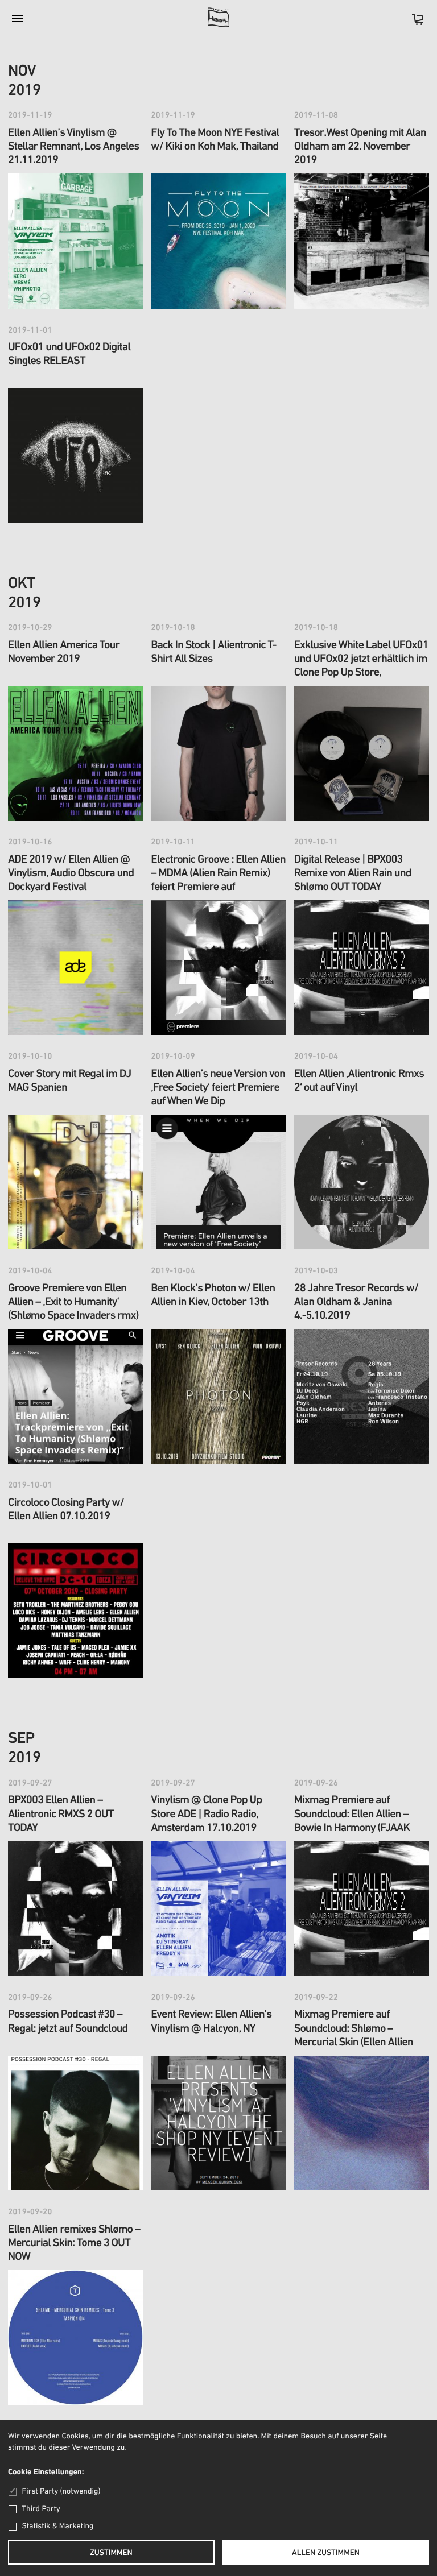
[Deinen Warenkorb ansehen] (412, 23)
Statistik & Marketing (58, 2526)
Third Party (41, 2509)
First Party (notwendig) (61, 2492)
